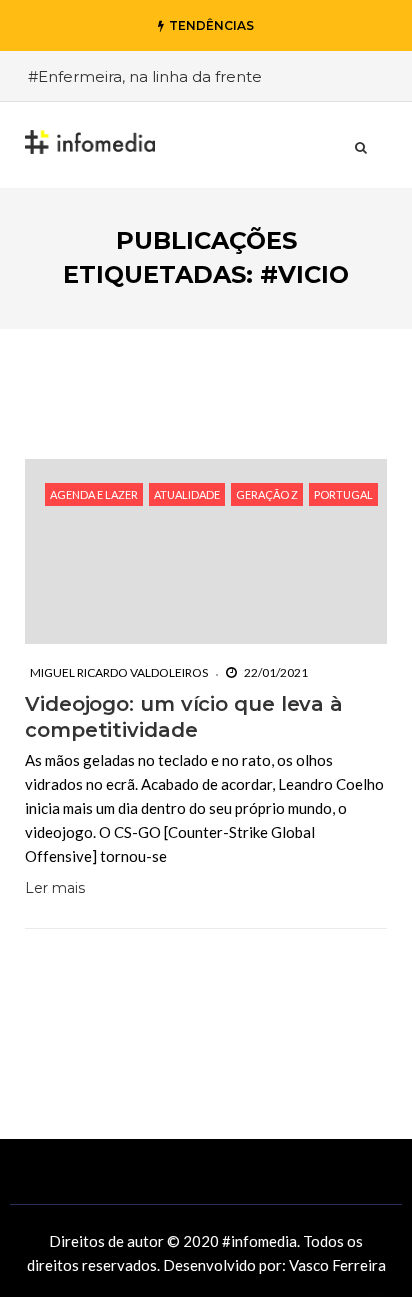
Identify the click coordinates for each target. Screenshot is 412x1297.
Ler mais (55, 888)
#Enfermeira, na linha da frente (145, 76)
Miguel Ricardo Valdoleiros (119, 672)
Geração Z (267, 494)
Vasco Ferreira (337, 1265)
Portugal (343, 494)
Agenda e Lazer (94, 494)
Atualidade (187, 494)
